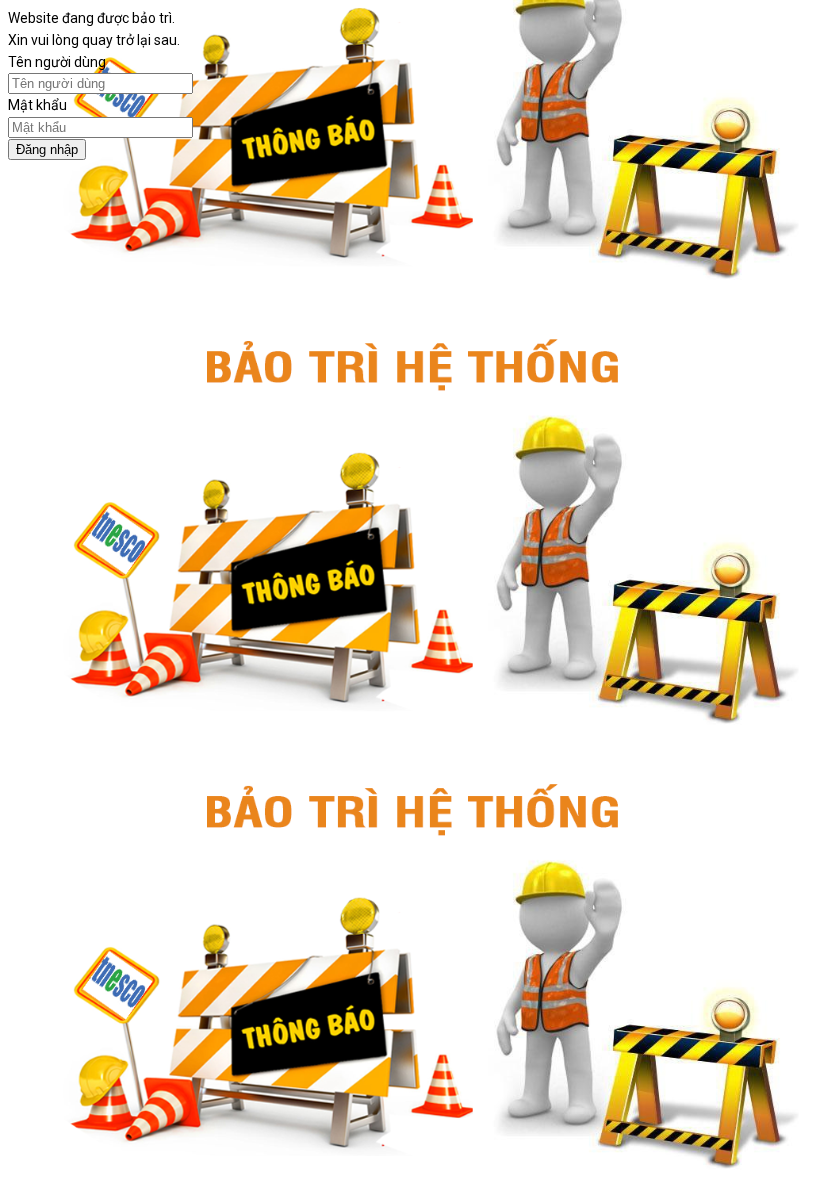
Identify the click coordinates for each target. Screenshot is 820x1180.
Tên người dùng (57, 62)
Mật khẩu (37, 105)
